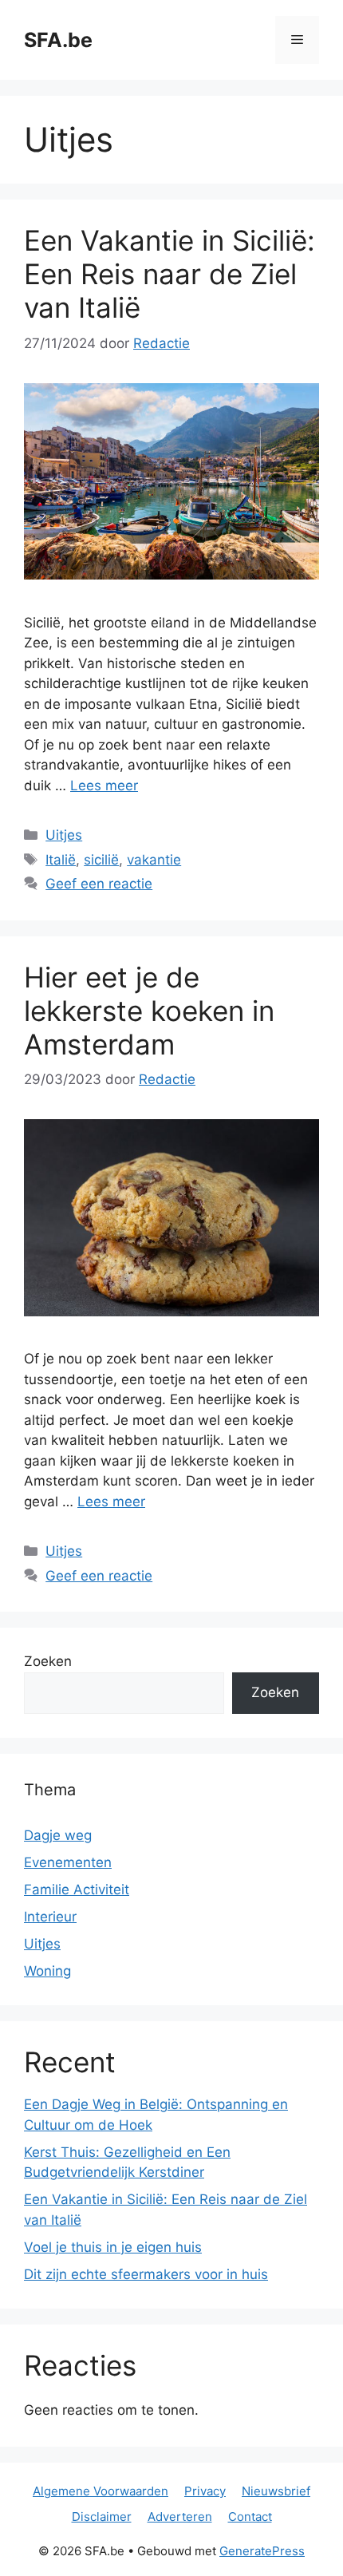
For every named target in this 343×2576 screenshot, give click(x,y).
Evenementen (68, 1862)
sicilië (101, 860)
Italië (61, 860)
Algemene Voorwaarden (101, 2491)
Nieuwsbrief (276, 2491)
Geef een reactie (99, 884)
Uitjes (64, 835)
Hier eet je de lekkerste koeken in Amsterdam (149, 1011)
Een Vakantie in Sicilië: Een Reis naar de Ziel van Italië (170, 274)
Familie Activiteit (77, 1889)
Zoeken (48, 1661)
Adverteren (180, 2517)
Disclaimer (102, 2517)
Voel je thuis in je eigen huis (113, 2247)
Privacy (205, 2491)
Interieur (50, 1917)
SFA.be (58, 40)
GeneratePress (262, 2551)
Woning (47, 1971)
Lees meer (104, 785)
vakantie (154, 860)
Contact (250, 2517)
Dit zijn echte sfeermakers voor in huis (146, 2274)
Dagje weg (58, 1835)
